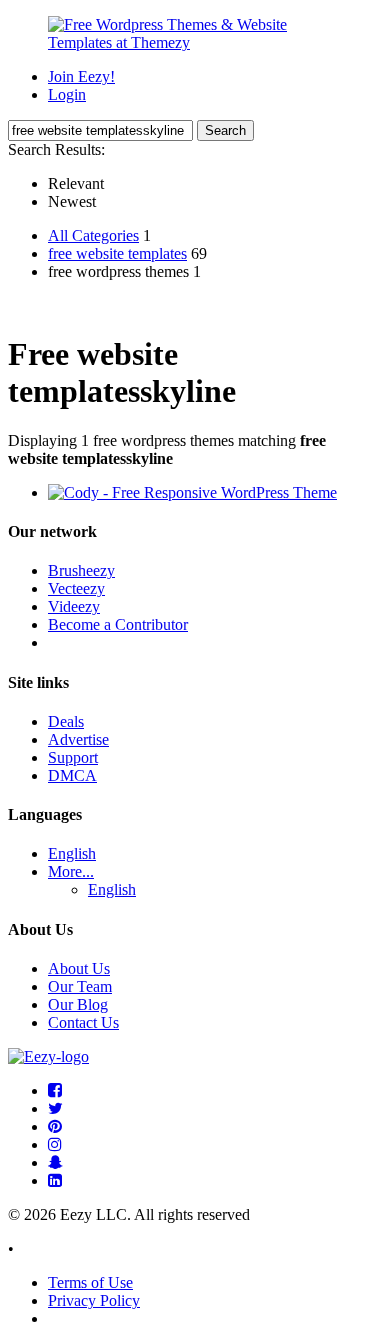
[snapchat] (55, 1162)
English (72, 853)
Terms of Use (90, 1282)
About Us (79, 968)
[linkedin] (55, 1180)
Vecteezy (76, 588)
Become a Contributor (118, 624)
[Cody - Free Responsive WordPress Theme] (192, 492)
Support (73, 757)
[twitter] (55, 1108)
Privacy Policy (94, 1300)
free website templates (117, 253)
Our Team (80, 986)
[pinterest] (55, 1126)
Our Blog (78, 1004)
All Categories (93, 235)
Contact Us (83, 1022)
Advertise (78, 739)
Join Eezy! (81, 76)
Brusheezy (81, 570)
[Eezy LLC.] (48, 1056)
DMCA (72, 775)
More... (71, 871)
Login (67, 94)
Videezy (74, 606)
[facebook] (55, 1090)
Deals (66, 721)
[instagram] (55, 1144)
